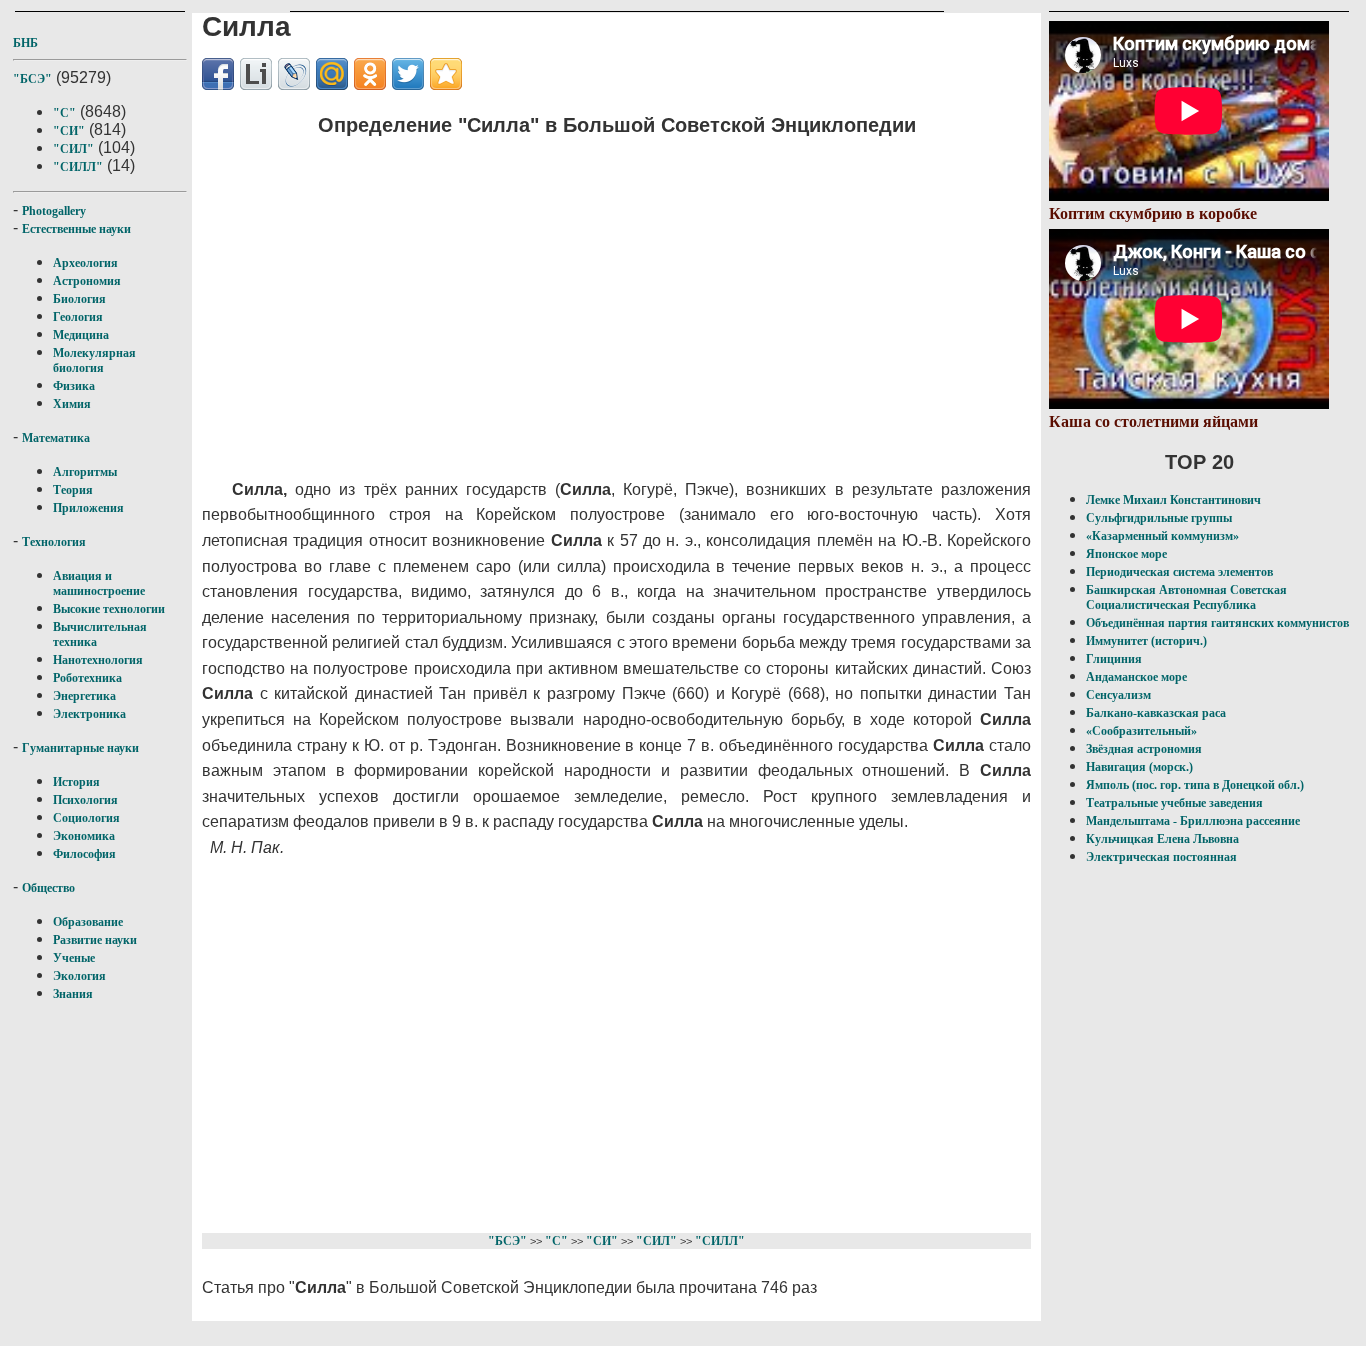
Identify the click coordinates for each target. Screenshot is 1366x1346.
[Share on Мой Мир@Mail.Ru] (332, 74)
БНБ (25, 43)
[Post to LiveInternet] (256, 74)
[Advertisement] (583, 295)
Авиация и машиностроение (99, 583)
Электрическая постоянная (1161, 857)
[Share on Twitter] (408, 74)
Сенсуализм (1118, 695)
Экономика (84, 836)
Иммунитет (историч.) (1146, 641)
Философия (84, 854)
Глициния (1114, 659)
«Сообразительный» (1141, 731)
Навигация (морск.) (1139, 767)
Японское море (1126, 554)
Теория (73, 490)
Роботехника (87, 678)
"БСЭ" (32, 79)
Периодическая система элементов (1179, 572)
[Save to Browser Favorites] (446, 74)
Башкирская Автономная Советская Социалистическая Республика (1186, 597)
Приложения (88, 508)
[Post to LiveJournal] (294, 74)
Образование (88, 922)
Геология (78, 317)
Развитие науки (95, 940)
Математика (56, 438)
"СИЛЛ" (78, 167)
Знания (73, 994)
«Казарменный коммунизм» (1162, 536)
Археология (85, 263)
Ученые (74, 958)
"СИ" (69, 131)
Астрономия (87, 281)
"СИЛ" (73, 149)
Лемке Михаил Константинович (1173, 500)
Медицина (81, 335)
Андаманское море (1136, 677)
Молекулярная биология (94, 360)
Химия (72, 404)
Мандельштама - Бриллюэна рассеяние (1193, 821)
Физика (74, 386)
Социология (86, 818)
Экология (79, 976)
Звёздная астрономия (1144, 749)
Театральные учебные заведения (1174, 803)
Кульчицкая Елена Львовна (1162, 839)
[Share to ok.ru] (370, 74)
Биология (79, 299)
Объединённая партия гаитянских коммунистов (1217, 623)
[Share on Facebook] (218, 74)
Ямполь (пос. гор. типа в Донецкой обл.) (1195, 785)
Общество (48, 888)
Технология (54, 542)
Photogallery (54, 211)
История (76, 782)
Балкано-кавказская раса (1156, 713)
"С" (64, 113)
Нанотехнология (98, 660)
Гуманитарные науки (80, 748)
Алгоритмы (85, 472)
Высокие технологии (109, 609)
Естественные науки (76, 229)
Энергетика (84, 696)
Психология (85, 800)
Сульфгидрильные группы (1159, 518)
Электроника (89, 714)
